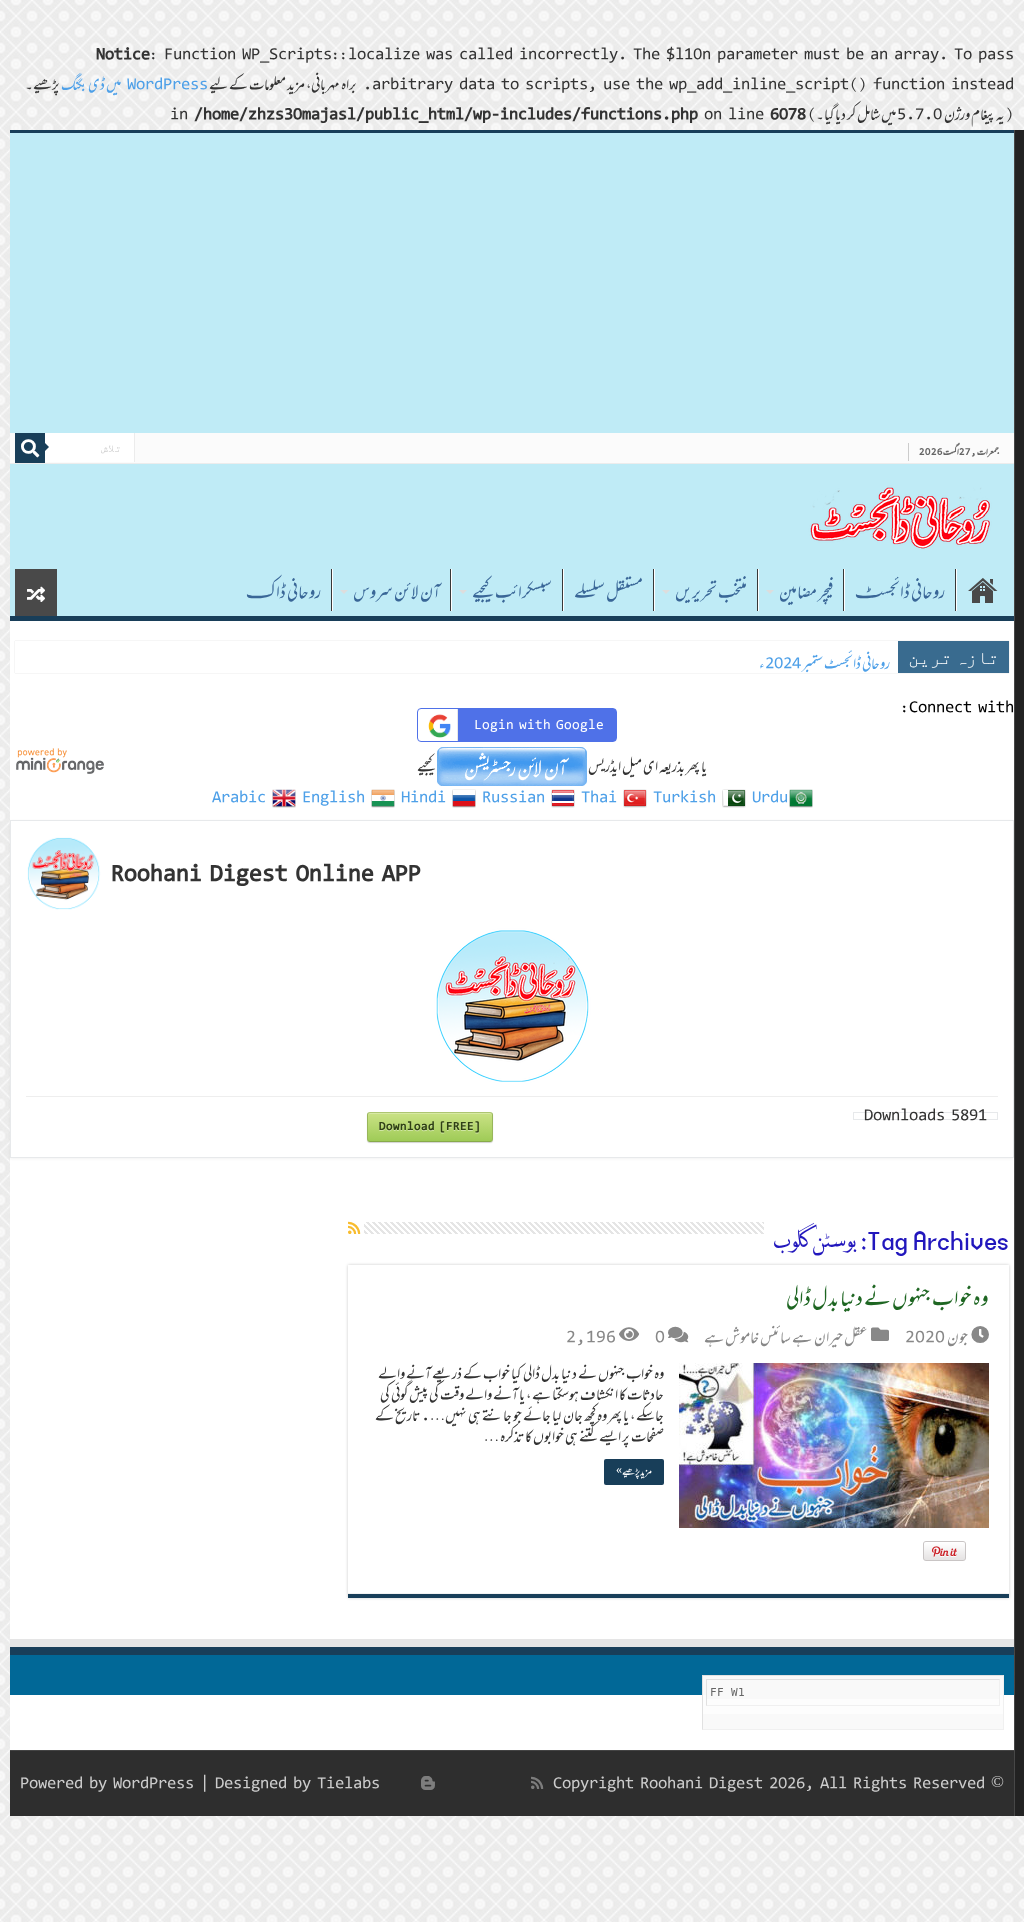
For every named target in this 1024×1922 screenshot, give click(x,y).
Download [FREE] (430, 1126)
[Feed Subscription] (354, 1228)
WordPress (153, 1783)
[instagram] (406, 1783)
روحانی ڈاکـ (283, 592)
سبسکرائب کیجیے (512, 592)
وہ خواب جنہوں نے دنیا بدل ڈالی (887, 1297)
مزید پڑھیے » (634, 1471)
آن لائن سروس (396, 592)
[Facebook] (516, 1783)
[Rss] (537, 1783)
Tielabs (348, 1783)
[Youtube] (450, 1783)
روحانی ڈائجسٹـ (900, 592)
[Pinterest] (472, 1783)
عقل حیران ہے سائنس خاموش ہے (786, 1337)
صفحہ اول (983, 590)
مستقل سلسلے (608, 592)
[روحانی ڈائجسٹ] (899, 516)
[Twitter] (494, 1783)
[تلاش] (30, 448)
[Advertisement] (512, 283)
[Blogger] (428, 1783)
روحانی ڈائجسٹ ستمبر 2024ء (824, 663)
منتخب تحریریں (711, 592)
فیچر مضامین (806, 592)
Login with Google (539, 725)
